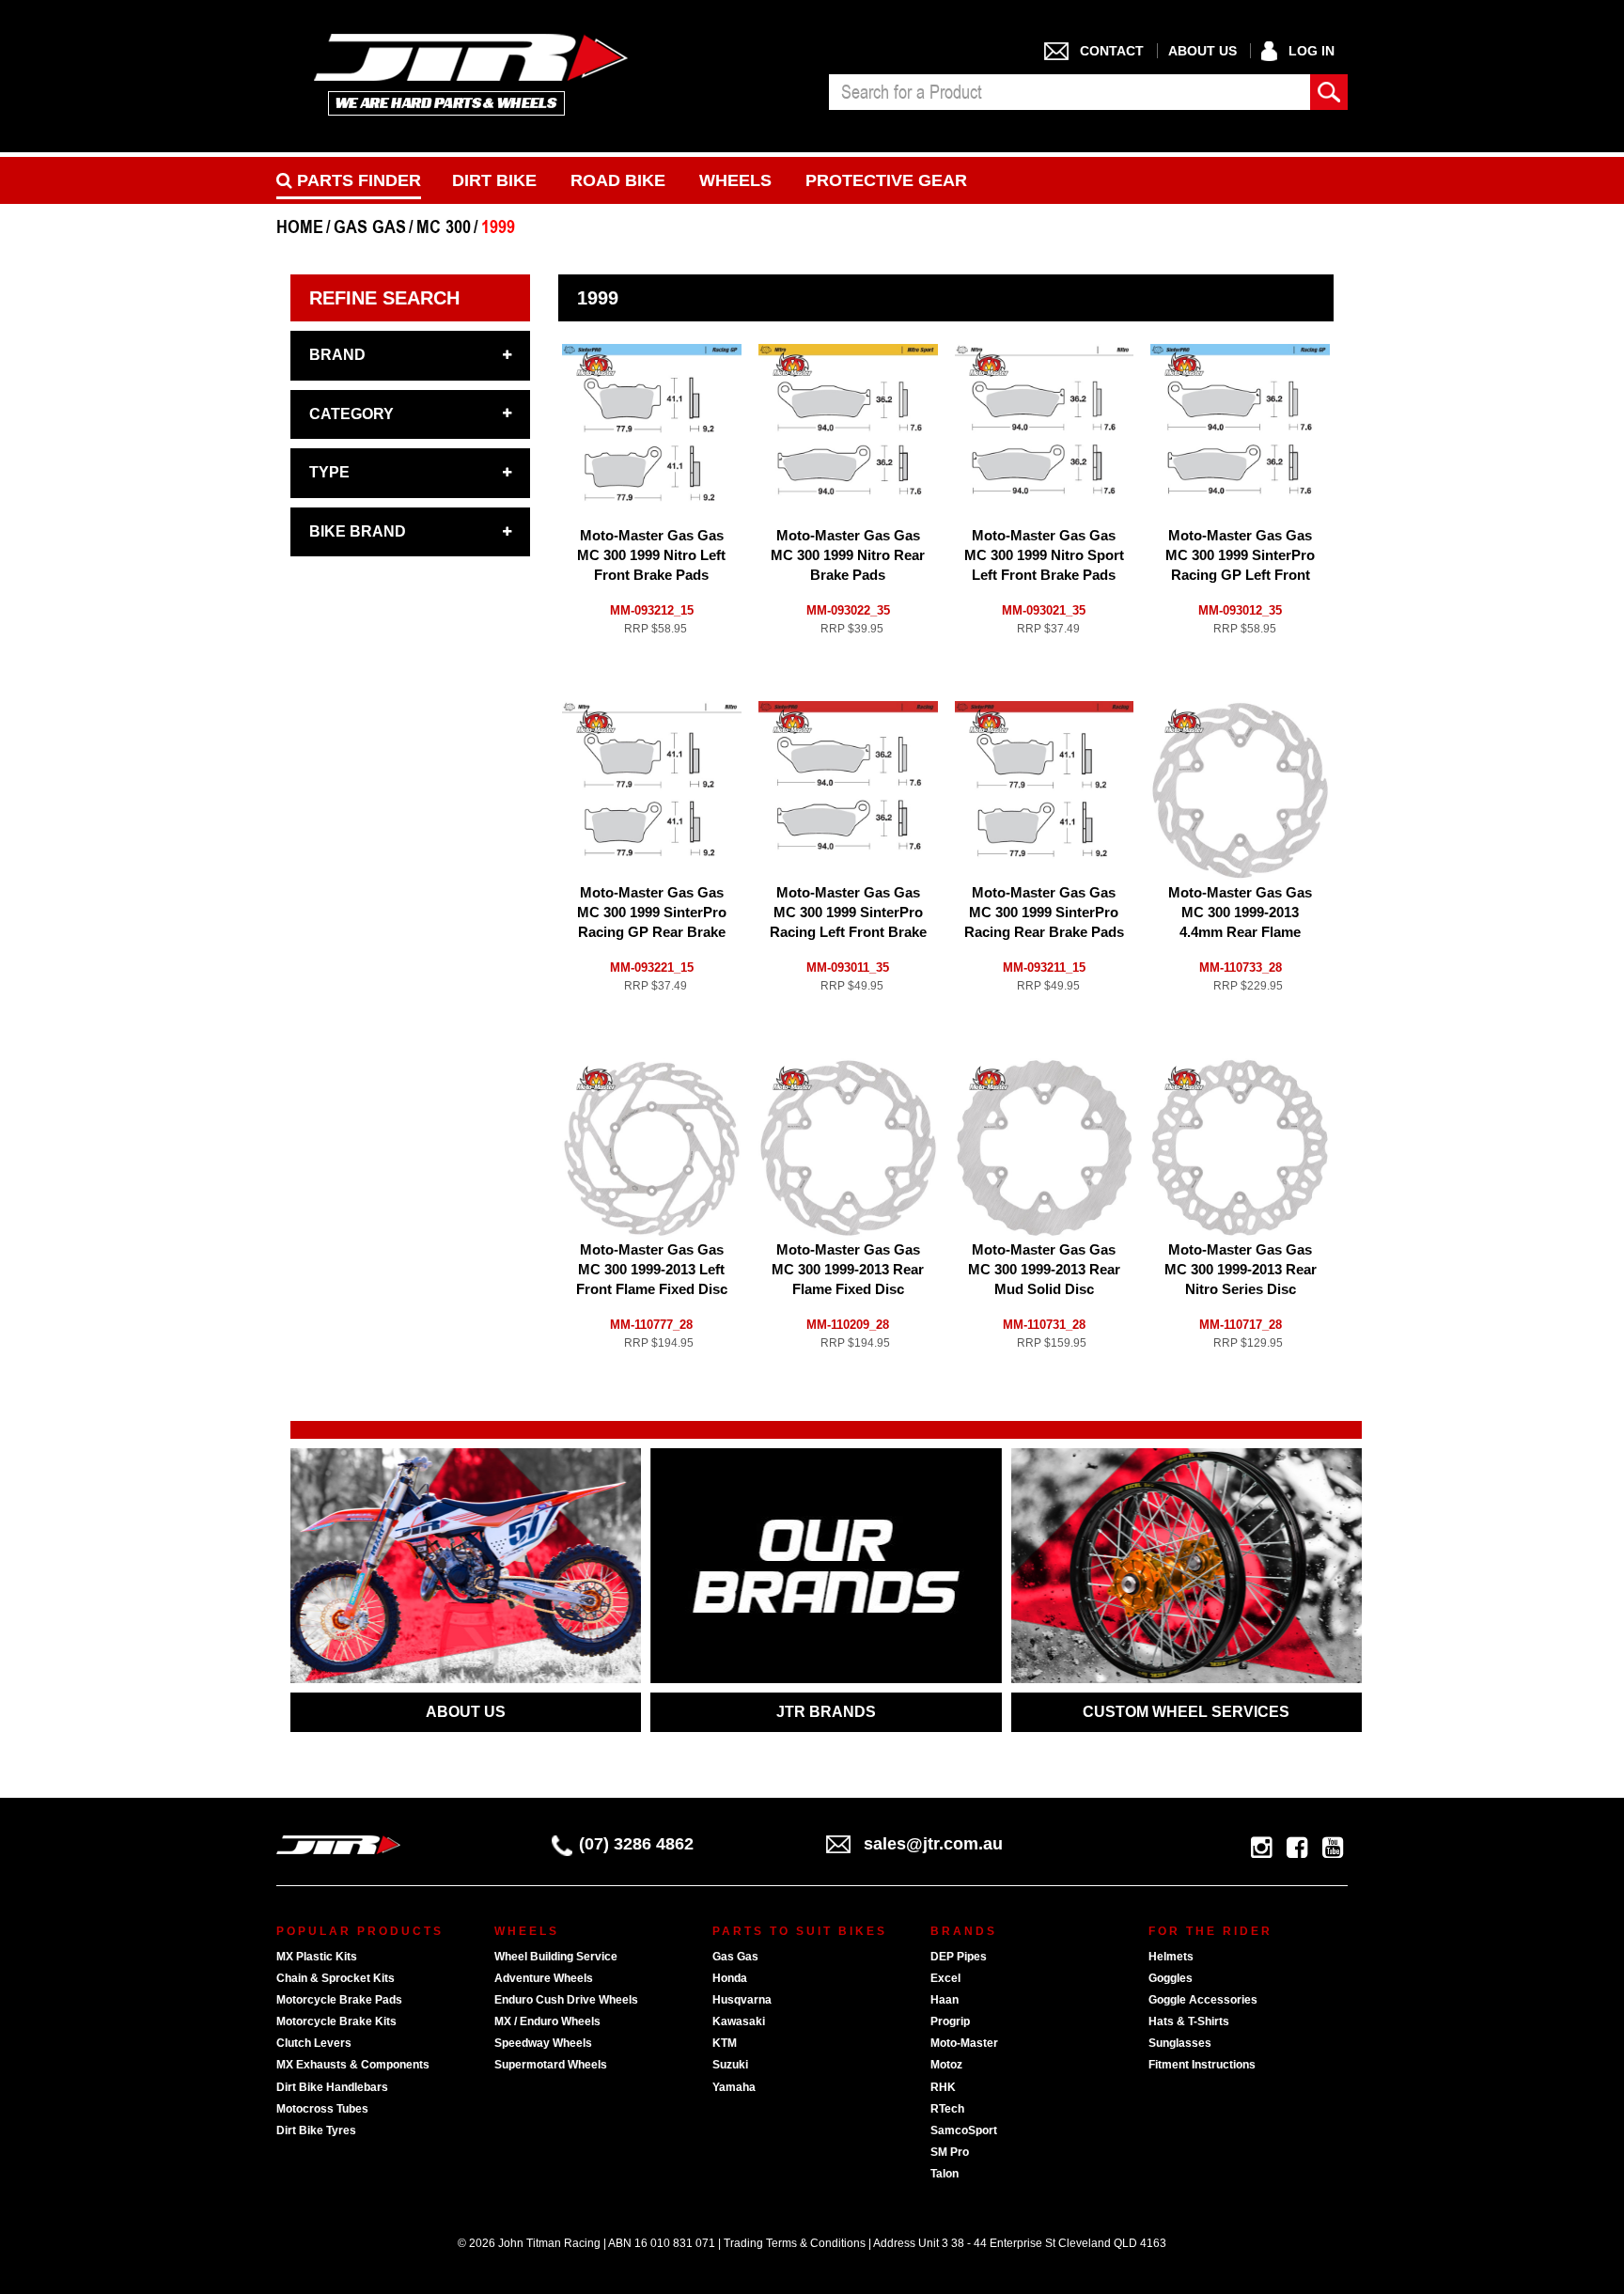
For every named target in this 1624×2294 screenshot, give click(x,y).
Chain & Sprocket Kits (336, 1978)
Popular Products (360, 1931)
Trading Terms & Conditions (795, 2243)
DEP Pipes (959, 1957)
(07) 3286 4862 (636, 1844)
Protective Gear (886, 180)
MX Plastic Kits (317, 1957)
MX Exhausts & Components (353, 2065)
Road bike (618, 180)
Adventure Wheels (544, 1978)
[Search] (1329, 92)
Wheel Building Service (556, 1957)
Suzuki (730, 2065)
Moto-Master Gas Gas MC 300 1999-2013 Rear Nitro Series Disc (1241, 1269)
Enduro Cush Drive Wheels (566, 2000)
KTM (725, 2043)
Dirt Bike (494, 180)
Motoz (946, 2065)
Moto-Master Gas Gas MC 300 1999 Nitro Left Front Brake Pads (651, 555)
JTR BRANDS (826, 1712)
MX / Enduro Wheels (547, 2021)
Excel (945, 1978)
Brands (964, 1931)
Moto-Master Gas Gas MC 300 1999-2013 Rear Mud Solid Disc (1044, 1269)
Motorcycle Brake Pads (339, 2000)
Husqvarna (742, 2000)
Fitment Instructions (1202, 2065)
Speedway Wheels (543, 2043)
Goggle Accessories (1203, 2000)
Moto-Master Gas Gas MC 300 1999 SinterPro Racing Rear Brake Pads (1044, 912)
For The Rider (1210, 1931)
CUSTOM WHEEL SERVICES (1186, 1712)
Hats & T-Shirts (1189, 2021)
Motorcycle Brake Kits (336, 2021)
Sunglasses (1180, 2043)
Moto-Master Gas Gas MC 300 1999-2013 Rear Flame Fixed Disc (848, 1269)
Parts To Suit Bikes (800, 1931)
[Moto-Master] (596, 364)
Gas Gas (735, 1957)
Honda (730, 1978)
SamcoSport (964, 2130)
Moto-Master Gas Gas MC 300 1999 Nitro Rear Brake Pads (848, 555)
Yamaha (734, 2087)
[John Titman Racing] (471, 74)
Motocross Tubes (322, 2109)
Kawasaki (739, 2021)
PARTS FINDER (357, 180)
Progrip (950, 2021)
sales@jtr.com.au (933, 1844)
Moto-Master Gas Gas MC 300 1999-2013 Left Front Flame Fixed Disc (652, 1269)
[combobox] (1070, 92)
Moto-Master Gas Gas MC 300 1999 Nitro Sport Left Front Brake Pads (1044, 555)
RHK (943, 2087)
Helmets (1171, 1957)
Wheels (735, 180)
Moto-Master (964, 2043)
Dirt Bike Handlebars (332, 2087)
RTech (947, 2109)
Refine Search (384, 298)
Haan (945, 2000)
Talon (945, 2174)
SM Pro (950, 2152)
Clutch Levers (314, 2043)
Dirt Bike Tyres (316, 2130)
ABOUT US (466, 1712)
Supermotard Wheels (551, 2065)
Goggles (1171, 1978)
